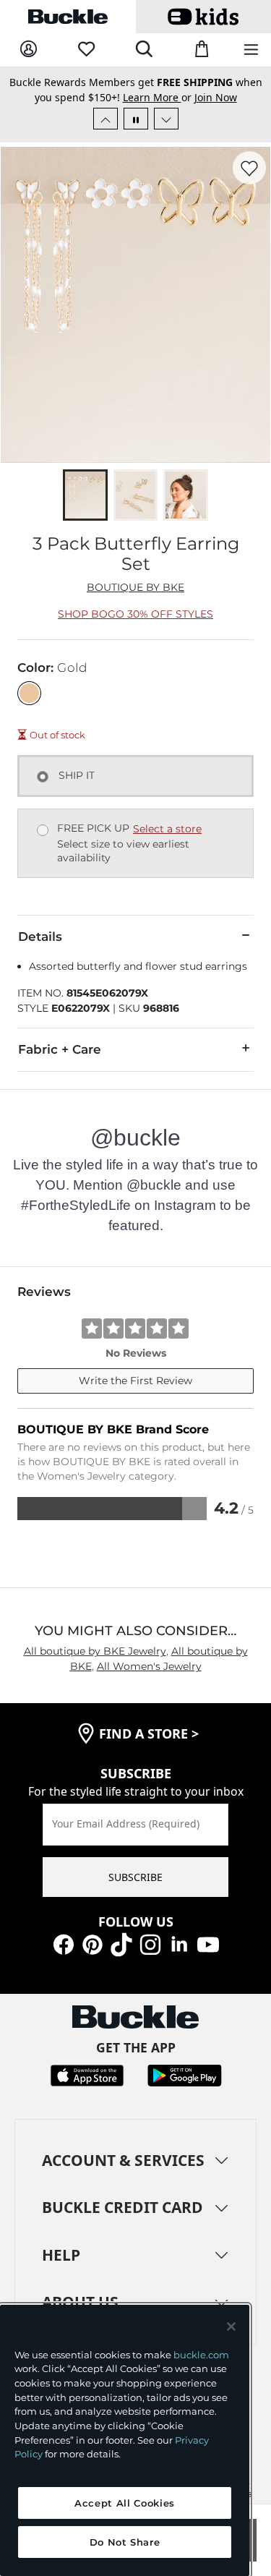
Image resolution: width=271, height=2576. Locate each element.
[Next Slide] (166, 119)
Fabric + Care (60, 1049)
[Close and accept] (231, 2326)
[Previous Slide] (106, 119)
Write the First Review (135, 1381)
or (159, 97)
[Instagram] (150, 1943)
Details (40, 937)
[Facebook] (64, 1943)
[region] (125, 2440)
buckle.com (201, 2355)
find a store (149, 1733)
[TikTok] (121, 1943)
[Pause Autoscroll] (136, 119)
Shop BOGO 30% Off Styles (135, 614)
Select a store (167, 829)
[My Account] (29, 50)
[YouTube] (208, 1943)
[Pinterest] (93, 1943)
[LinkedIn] (179, 1943)
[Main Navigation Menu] (251, 50)
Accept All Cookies (125, 2503)
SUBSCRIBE (135, 1877)
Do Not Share (125, 2542)
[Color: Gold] (29, 693)
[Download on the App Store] (87, 2074)
